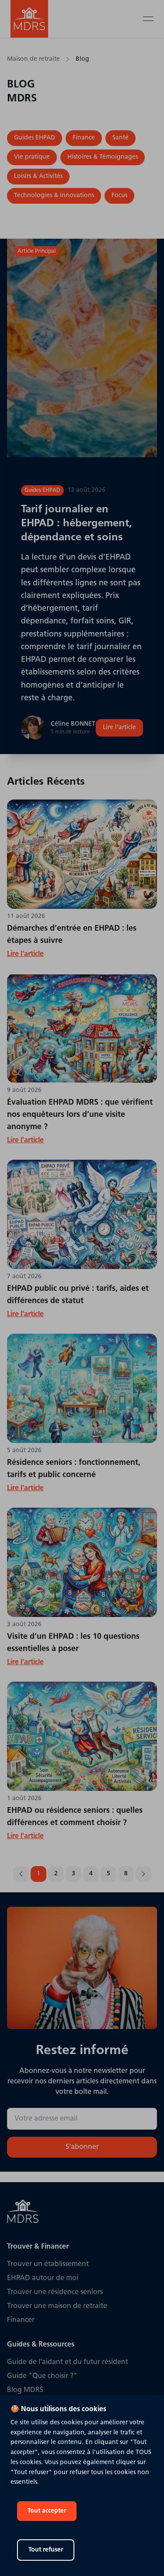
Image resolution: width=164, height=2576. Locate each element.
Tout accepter (47, 2511)
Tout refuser (46, 2550)
